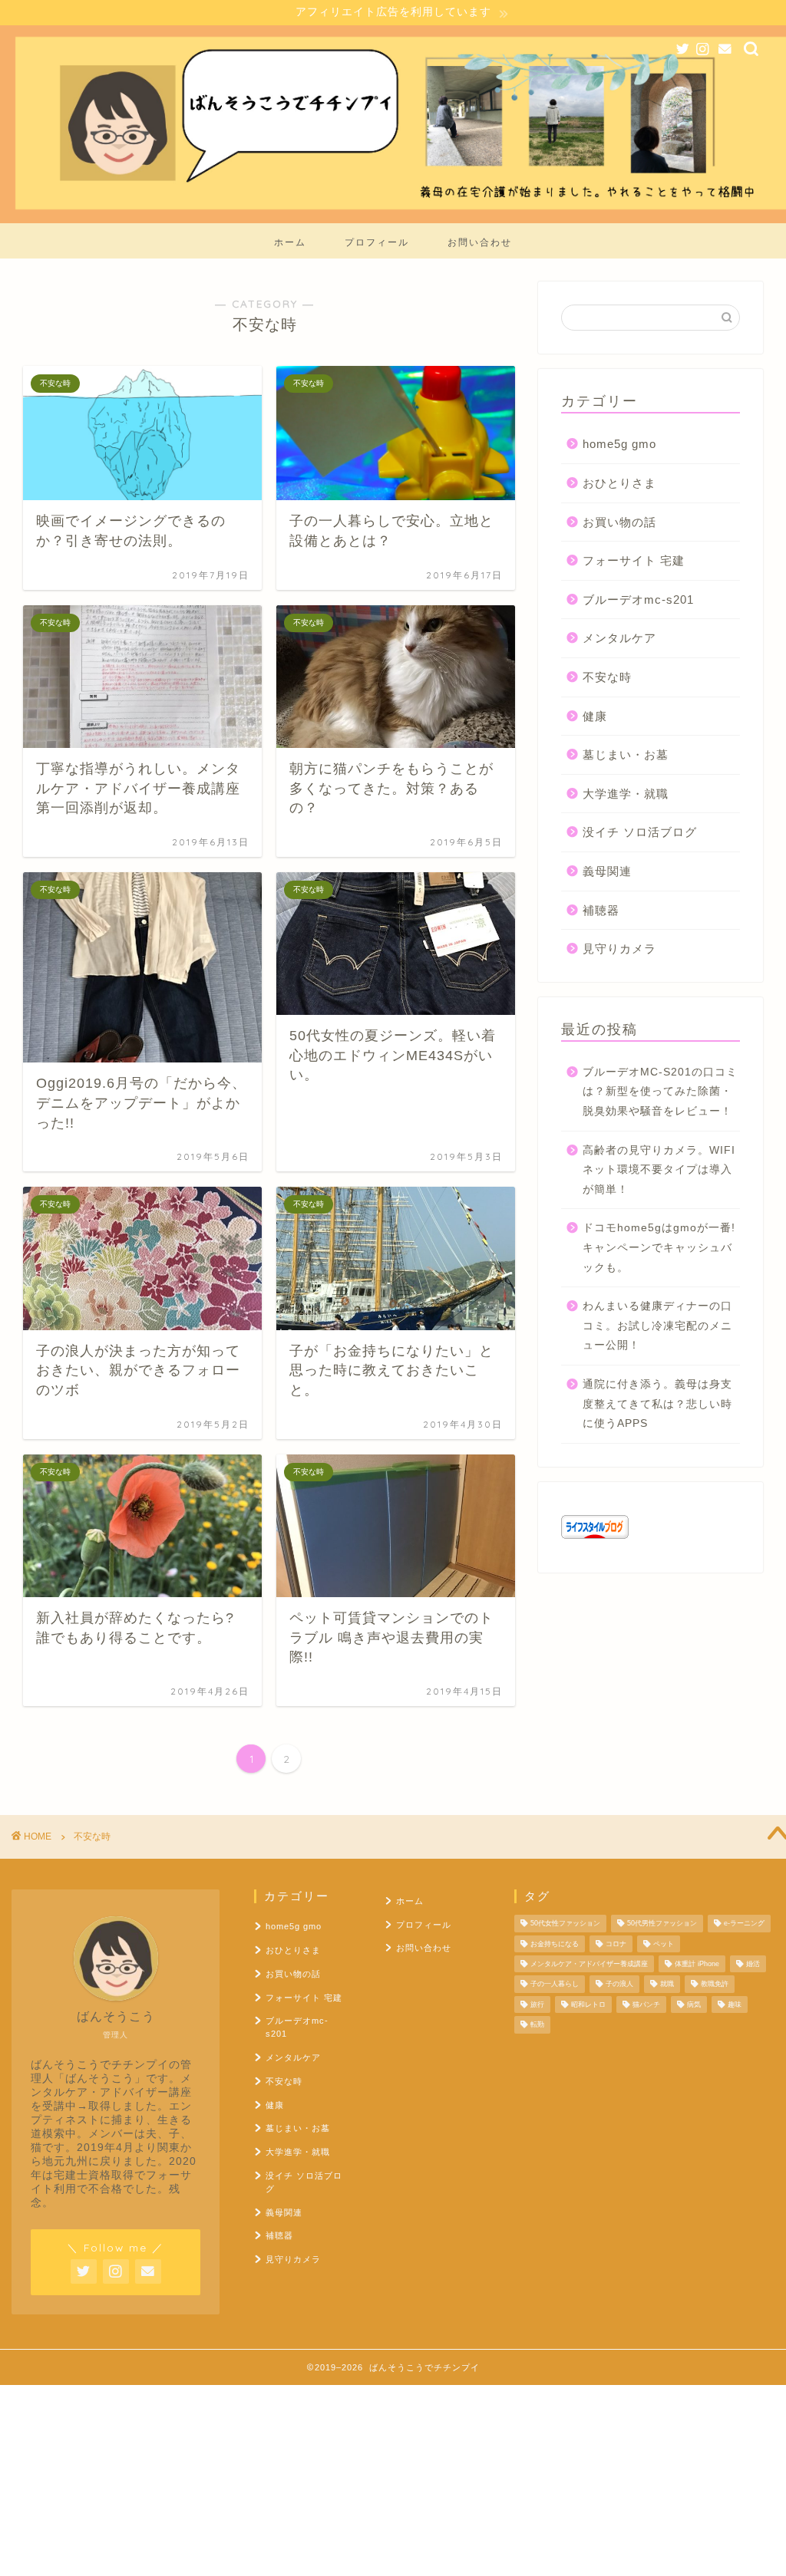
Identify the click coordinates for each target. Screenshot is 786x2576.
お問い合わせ (480, 242)
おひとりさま (619, 483)
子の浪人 (619, 1985)
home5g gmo (619, 444)
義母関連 (607, 871)
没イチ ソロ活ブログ (640, 832)
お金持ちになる (555, 1944)
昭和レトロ (588, 2004)
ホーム (290, 242)
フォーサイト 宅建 (634, 560)
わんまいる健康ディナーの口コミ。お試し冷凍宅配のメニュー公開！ (657, 1326)
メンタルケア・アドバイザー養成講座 (589, 1964)
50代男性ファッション (662, 1924)
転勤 (537, 2025)
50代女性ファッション (565, 1924)
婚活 (753, 1964)
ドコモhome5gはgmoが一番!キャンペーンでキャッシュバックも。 (659, 1247)
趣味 (735, 2004)
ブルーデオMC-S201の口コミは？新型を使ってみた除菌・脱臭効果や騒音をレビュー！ (660, 1092)
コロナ (616, 1944)
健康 (595, 716)
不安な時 (607, 677)
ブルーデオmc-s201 (638, 600)
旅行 (537, 2004)
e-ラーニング (744, 1924)
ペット (664, 1944)
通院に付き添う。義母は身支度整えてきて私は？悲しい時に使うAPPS (657, 1404)
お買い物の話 (619, 522)
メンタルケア (619, 638)
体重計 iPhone (697, 1964)
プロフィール (377, 242)
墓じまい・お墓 (626, 754)
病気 (694, 2004)
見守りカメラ (619, 949)
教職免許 (715, 1985)
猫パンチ (646, 2004)
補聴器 (601, 910)
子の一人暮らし (555, 1985)
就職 (667, 1985)
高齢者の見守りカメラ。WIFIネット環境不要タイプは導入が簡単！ (659, 1170)
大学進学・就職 (626, 794)
